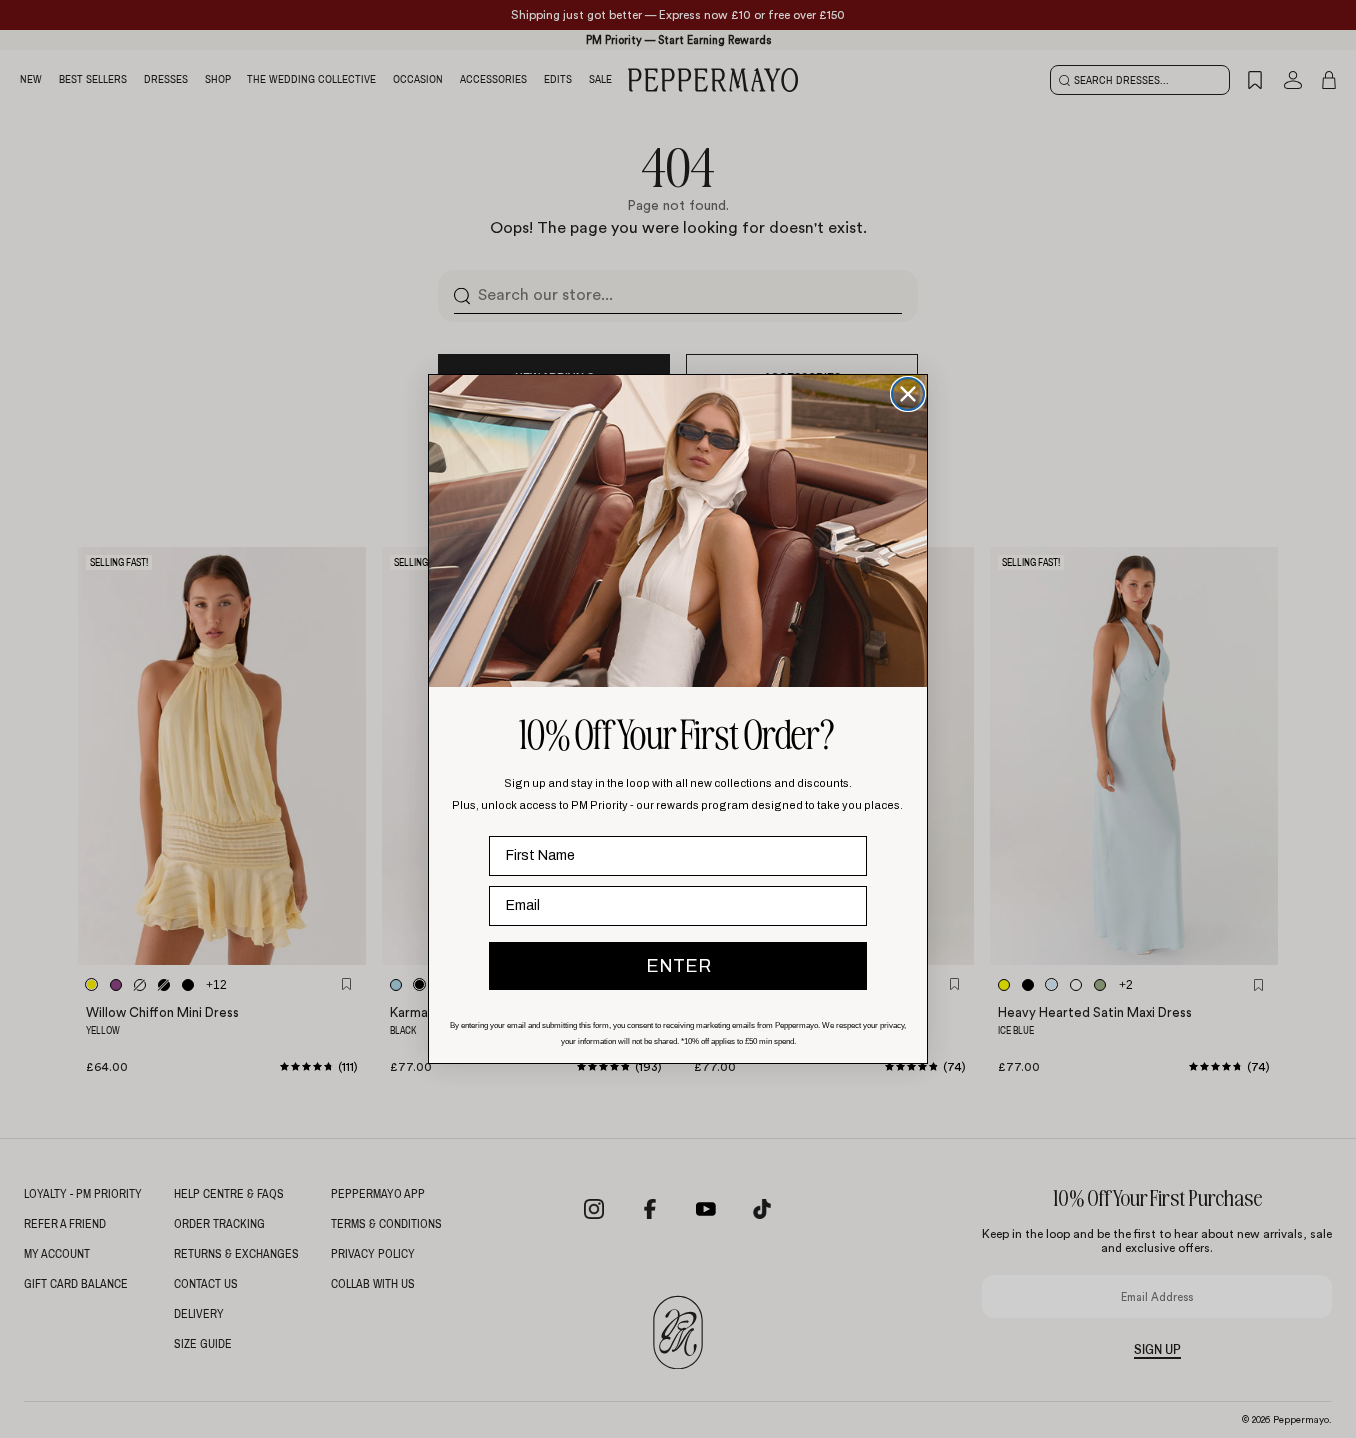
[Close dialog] (908, 394)
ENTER (678, 966)
